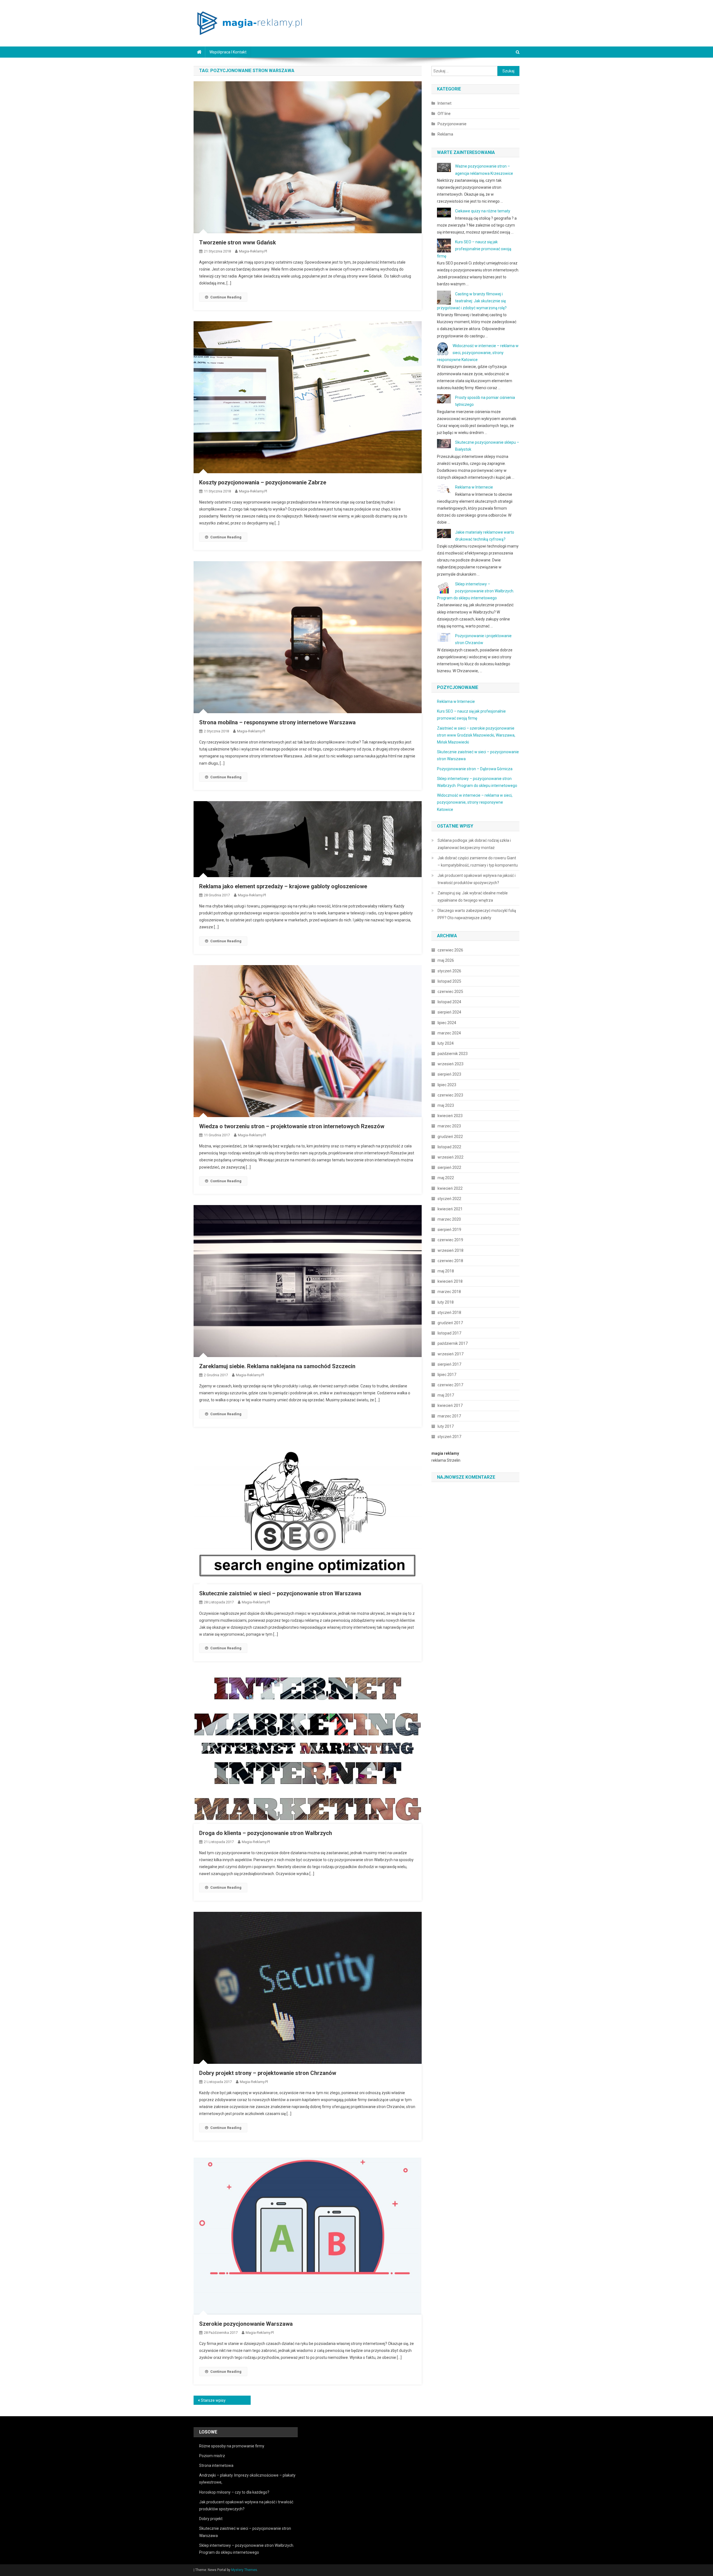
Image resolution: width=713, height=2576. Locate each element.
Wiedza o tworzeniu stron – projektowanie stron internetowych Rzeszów (292, 1126)
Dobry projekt (211, 2519)
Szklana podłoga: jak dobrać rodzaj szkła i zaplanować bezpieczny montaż (474, 844)
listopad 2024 (449, 1002)
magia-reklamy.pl (253, 251)
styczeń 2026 (449, 971)
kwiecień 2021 (450, 1209)
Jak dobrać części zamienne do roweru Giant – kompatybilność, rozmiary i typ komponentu (478, 862)
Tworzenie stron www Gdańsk (238, 242)
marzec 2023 (449, 1126)
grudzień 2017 (450, 1323)
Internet (445, 103)
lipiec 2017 (447, 1375)
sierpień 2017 (449, 1364)
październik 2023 (453, 1054)
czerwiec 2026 (450, 950)
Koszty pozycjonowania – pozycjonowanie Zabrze (263, 482)
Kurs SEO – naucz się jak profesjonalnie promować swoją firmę (474, 249)
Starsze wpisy (213, 2400)
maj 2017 (446, 1395)
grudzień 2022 (450, 1137)
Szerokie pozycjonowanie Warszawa (246, 2324)
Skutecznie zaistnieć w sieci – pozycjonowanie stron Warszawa (280, 1593)
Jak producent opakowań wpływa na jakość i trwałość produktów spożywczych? (477, 879)
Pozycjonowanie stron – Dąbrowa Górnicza (475, 769)
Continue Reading (226, 297)
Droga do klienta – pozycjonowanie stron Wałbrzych (266, 1833)
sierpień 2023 (449, 1074)
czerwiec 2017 (450, 1385)
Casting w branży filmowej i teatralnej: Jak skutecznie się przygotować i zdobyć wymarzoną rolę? (472, 301)
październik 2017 (453, 1343)
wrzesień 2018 (450, 1250)
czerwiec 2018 (450, 1261)
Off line (444, 114)
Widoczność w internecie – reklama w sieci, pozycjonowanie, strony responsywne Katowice (478, 353)
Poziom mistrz (212, 2456)
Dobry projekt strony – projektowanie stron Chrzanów (268, 2073)
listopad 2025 (449, 981)
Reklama (445, 134)
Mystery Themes (244, 2570)
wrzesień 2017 (450, 1354)
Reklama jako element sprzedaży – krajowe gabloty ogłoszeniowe (283, 886)
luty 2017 (446, 1426)
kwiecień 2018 (450, 1281)
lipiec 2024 (447, 1023)
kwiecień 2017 (450, 1405)
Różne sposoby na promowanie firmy (232, 2446)
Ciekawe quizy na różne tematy (483, 211)
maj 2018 (446, 1271)
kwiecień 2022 (450, 1188)
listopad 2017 (449, 1333)
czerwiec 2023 (450, 1095)
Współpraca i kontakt (228, 52)
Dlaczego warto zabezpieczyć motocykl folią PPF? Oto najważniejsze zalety (477, 914)
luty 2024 (446, 1043)
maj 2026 (446, 960)
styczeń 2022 (449, 1199)
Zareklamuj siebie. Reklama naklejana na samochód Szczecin (277, 1366)
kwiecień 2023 (450, 1116)
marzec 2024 (449, 1033)
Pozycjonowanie (452, 124)
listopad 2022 (449, 1147)
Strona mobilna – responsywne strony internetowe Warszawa (277, 722)
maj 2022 (446, 1178)
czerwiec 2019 (450, 1240)
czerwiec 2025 (450, 992)
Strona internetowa (216, 2465)
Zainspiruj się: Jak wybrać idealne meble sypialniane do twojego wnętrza (473, 897)
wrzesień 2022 (450, 1157)
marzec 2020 (449, 1219)
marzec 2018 (449, 1292)
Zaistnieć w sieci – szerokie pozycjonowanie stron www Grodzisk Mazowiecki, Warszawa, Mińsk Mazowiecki (476, 735)
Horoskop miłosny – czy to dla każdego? (234, 2492)
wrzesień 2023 (450, 1064)
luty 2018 (446, 1302)
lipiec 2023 (447, 1085)
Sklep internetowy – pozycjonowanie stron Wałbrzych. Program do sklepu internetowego (476, 591)
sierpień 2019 (449, 1230)
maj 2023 (446, 1105)
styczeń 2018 (449, 1312)
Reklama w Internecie (474, 487)
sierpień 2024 (449, 1012)
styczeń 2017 (449, 1437)
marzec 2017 (449, 1416)
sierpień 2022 (449, 1167)
